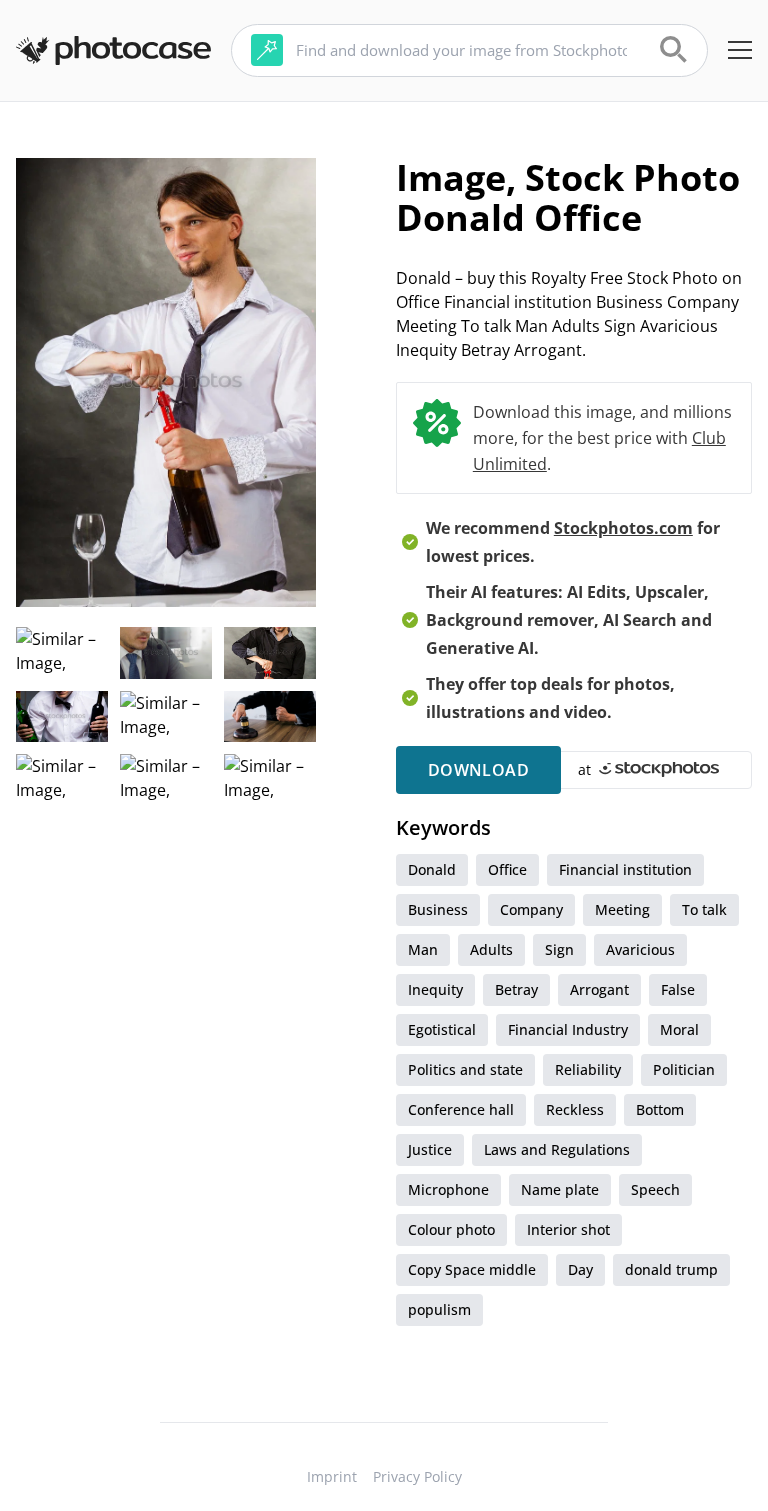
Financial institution (625, 869)
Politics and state (465, 1069)
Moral (679, 1029)
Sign (559, 949)
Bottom (660, 1109)
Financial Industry (568, 1029)
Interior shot (568, 1229)
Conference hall (461, 1109)
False (678, 989)
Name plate (560, 1189)
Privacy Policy (417, 1476)
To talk (704, 909)
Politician (684, 1069)
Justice (430, 1149)
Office (507, 869)
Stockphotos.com (623, 528)
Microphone (448, 1189)
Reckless (575, 1109)
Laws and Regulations (557, 1149)
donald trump (671, 1269)
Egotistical (442, 1029)
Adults (491, 949)
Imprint (332, 1476)
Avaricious (640, 949)
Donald (432, 869)
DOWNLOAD (478, 770)
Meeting (622, 909)
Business (438, 909)
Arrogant (599, 989)
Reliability (588, 1069)
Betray (516, 989)
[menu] (740, 50)
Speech (655, 1189)
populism (439, 1309)
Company (531, 909)
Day (580, 1269)
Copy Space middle (472, 1269)
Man (423, 949)
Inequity (435, 989)
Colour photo (451, 1229)
